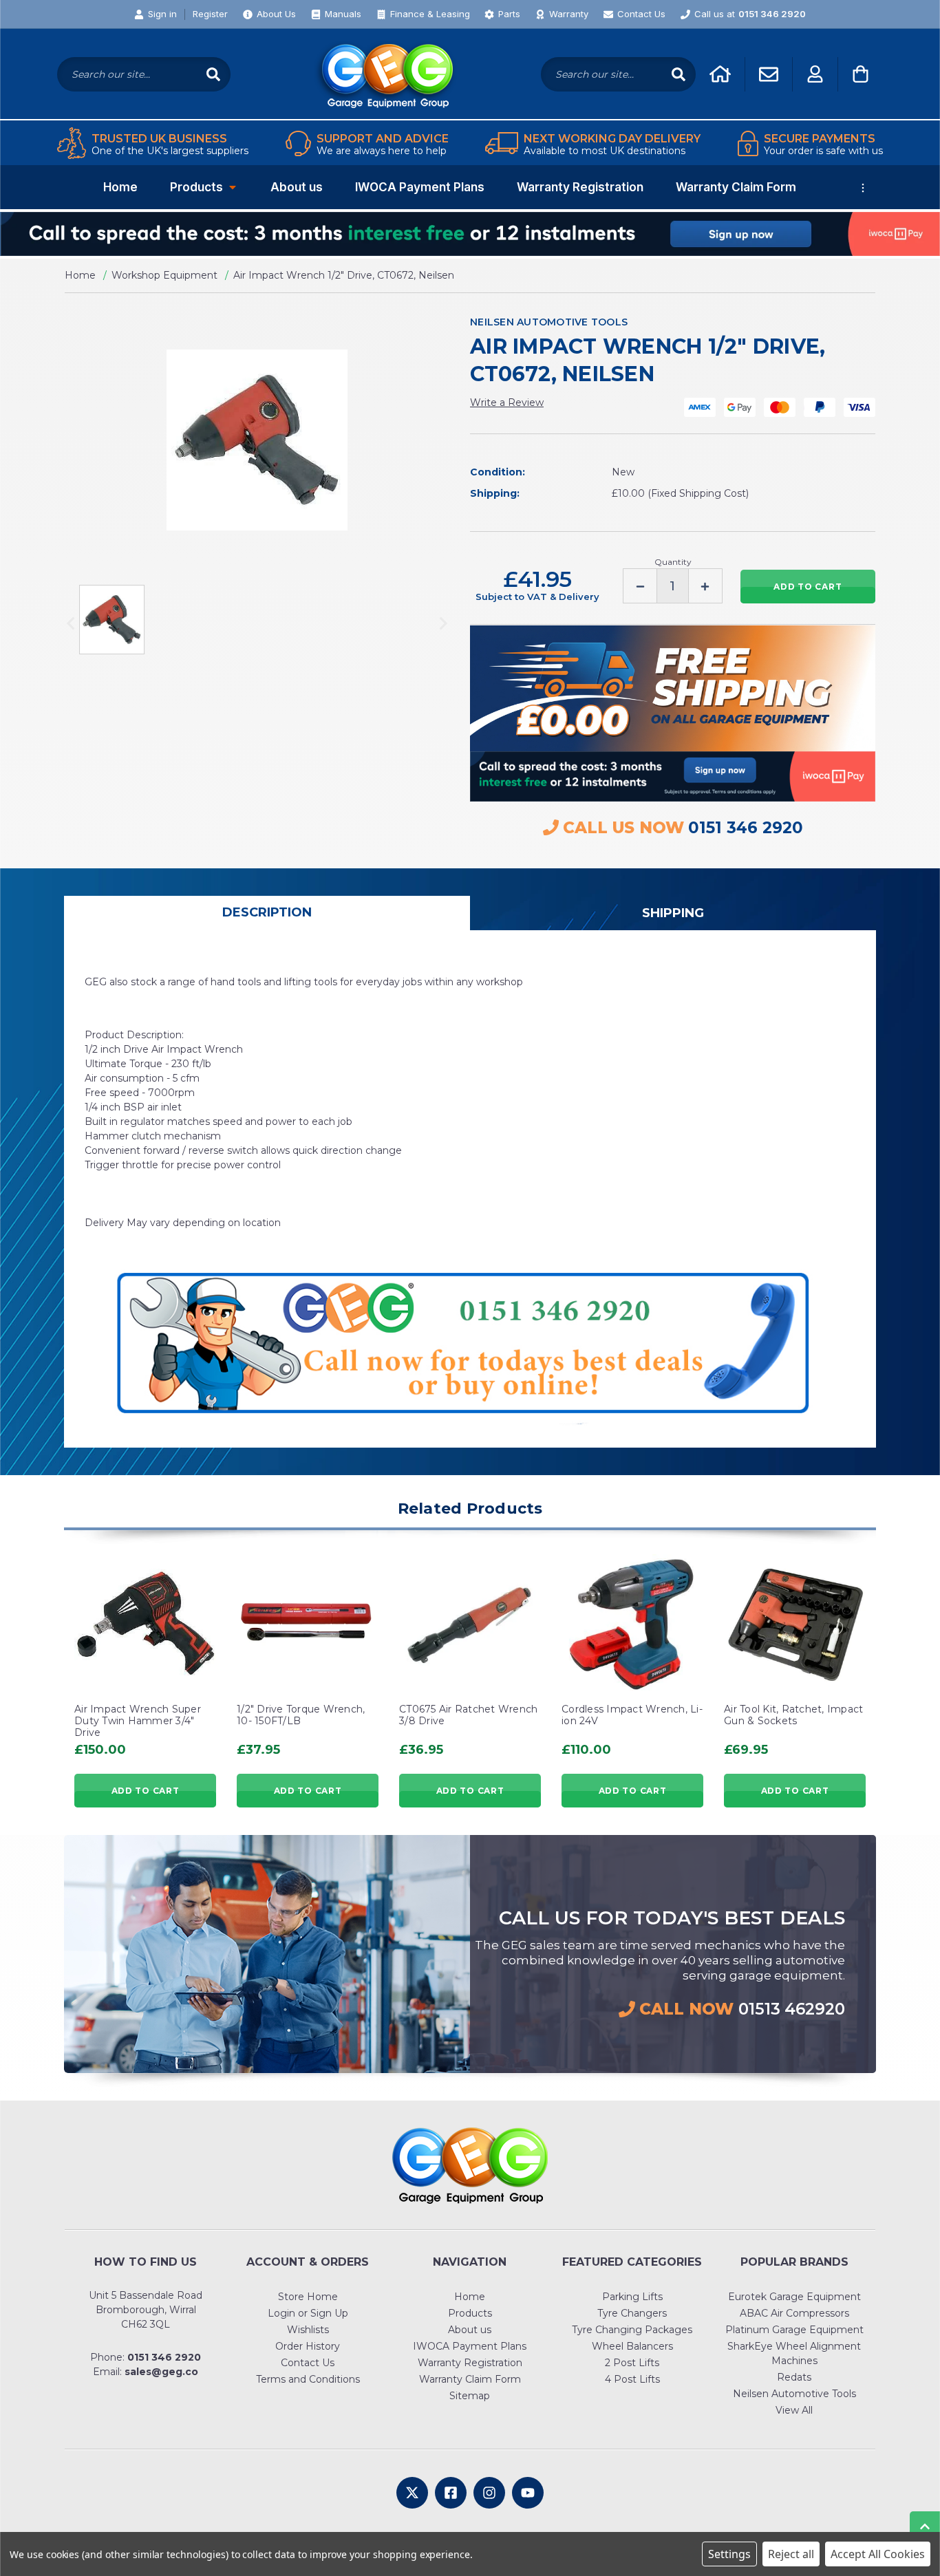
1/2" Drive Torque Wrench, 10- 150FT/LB (301, 1715)
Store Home (308, 2297)
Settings (729, 2554)
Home (120, 187)
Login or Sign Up (308, 2313)
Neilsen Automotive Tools (794, 2394)
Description (267, 912)
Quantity (673, 562)
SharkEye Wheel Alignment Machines (794, 2353)
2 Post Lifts (632, 2363)
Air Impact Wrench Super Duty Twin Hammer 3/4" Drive (138, 1721)
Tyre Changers (632, 2313)
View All (794, 2410)
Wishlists (308, 2330)
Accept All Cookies (878, 2554)
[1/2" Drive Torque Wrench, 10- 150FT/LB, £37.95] (308, 1625)
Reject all (791, 2554)
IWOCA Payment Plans (420, 187)
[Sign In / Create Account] (815, 74)
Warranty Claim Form (736, 187)
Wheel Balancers (632, 2346)
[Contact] (769, 74)
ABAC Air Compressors (794, 2313)
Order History (308, 2346)
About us (297, 187)
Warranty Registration (580, 187)
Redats (794, 2377)
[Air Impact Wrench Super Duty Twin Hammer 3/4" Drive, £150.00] (145, 1625)
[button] (470, 234)
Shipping (673, 913)
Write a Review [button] (507, 402)
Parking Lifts (632, 2297)
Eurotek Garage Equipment (794, 2297)
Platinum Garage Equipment (794, 2330)
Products (196, 187)
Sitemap (470, 2396)
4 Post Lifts (632, 2379)
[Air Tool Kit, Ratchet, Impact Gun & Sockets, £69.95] (795, 1625)
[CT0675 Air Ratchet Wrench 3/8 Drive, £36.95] (470, 1625)
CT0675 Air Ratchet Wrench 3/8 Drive (468, 1715)
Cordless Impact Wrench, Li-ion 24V (632, 1715)
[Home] (720, 74)
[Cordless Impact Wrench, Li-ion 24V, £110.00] (632, 1625)
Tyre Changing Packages (632, 2330)
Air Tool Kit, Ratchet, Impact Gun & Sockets (793, 1715)
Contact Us (308, 2363)
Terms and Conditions (308, 2379)
